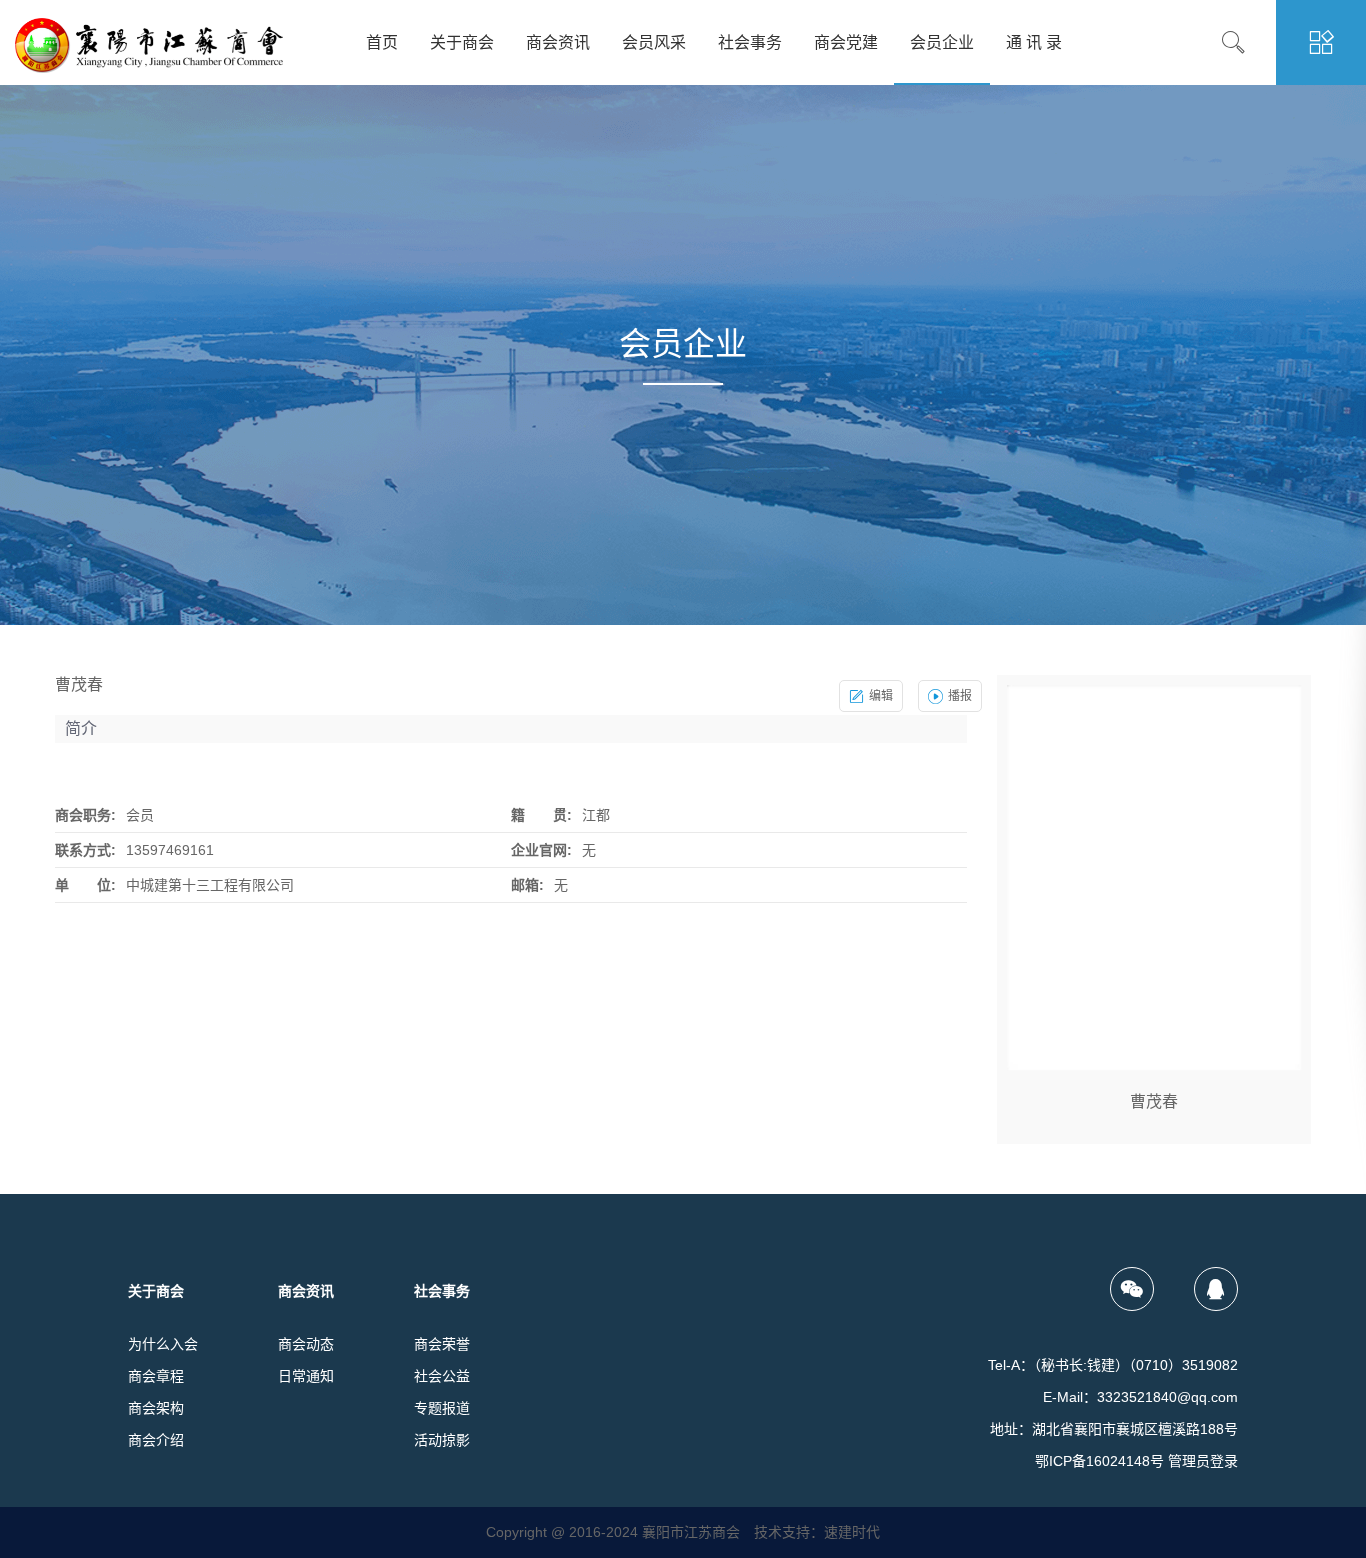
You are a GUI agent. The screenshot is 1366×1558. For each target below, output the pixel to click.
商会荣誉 (442, 1344)
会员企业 (942, 42)
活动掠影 (442, 1440)
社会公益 (442, 1376)
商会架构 (156, 1408)
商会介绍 (156, 1440)
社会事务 (750, 42)
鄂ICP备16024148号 (1099, 1461)
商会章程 (156, 1376)
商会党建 (846, 42)
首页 (382, 42)
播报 (960, 696)
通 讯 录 (1034, 42)
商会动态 (306, 1344)
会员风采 (654, 42)
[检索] (1248, 42)
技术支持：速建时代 (817, 1532)
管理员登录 (1203, 1461)
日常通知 (306, 1376)
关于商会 (462, 42)
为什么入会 (163, 1344)
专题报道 (442, 1408)
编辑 (881, 696)
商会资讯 (558, 42)
